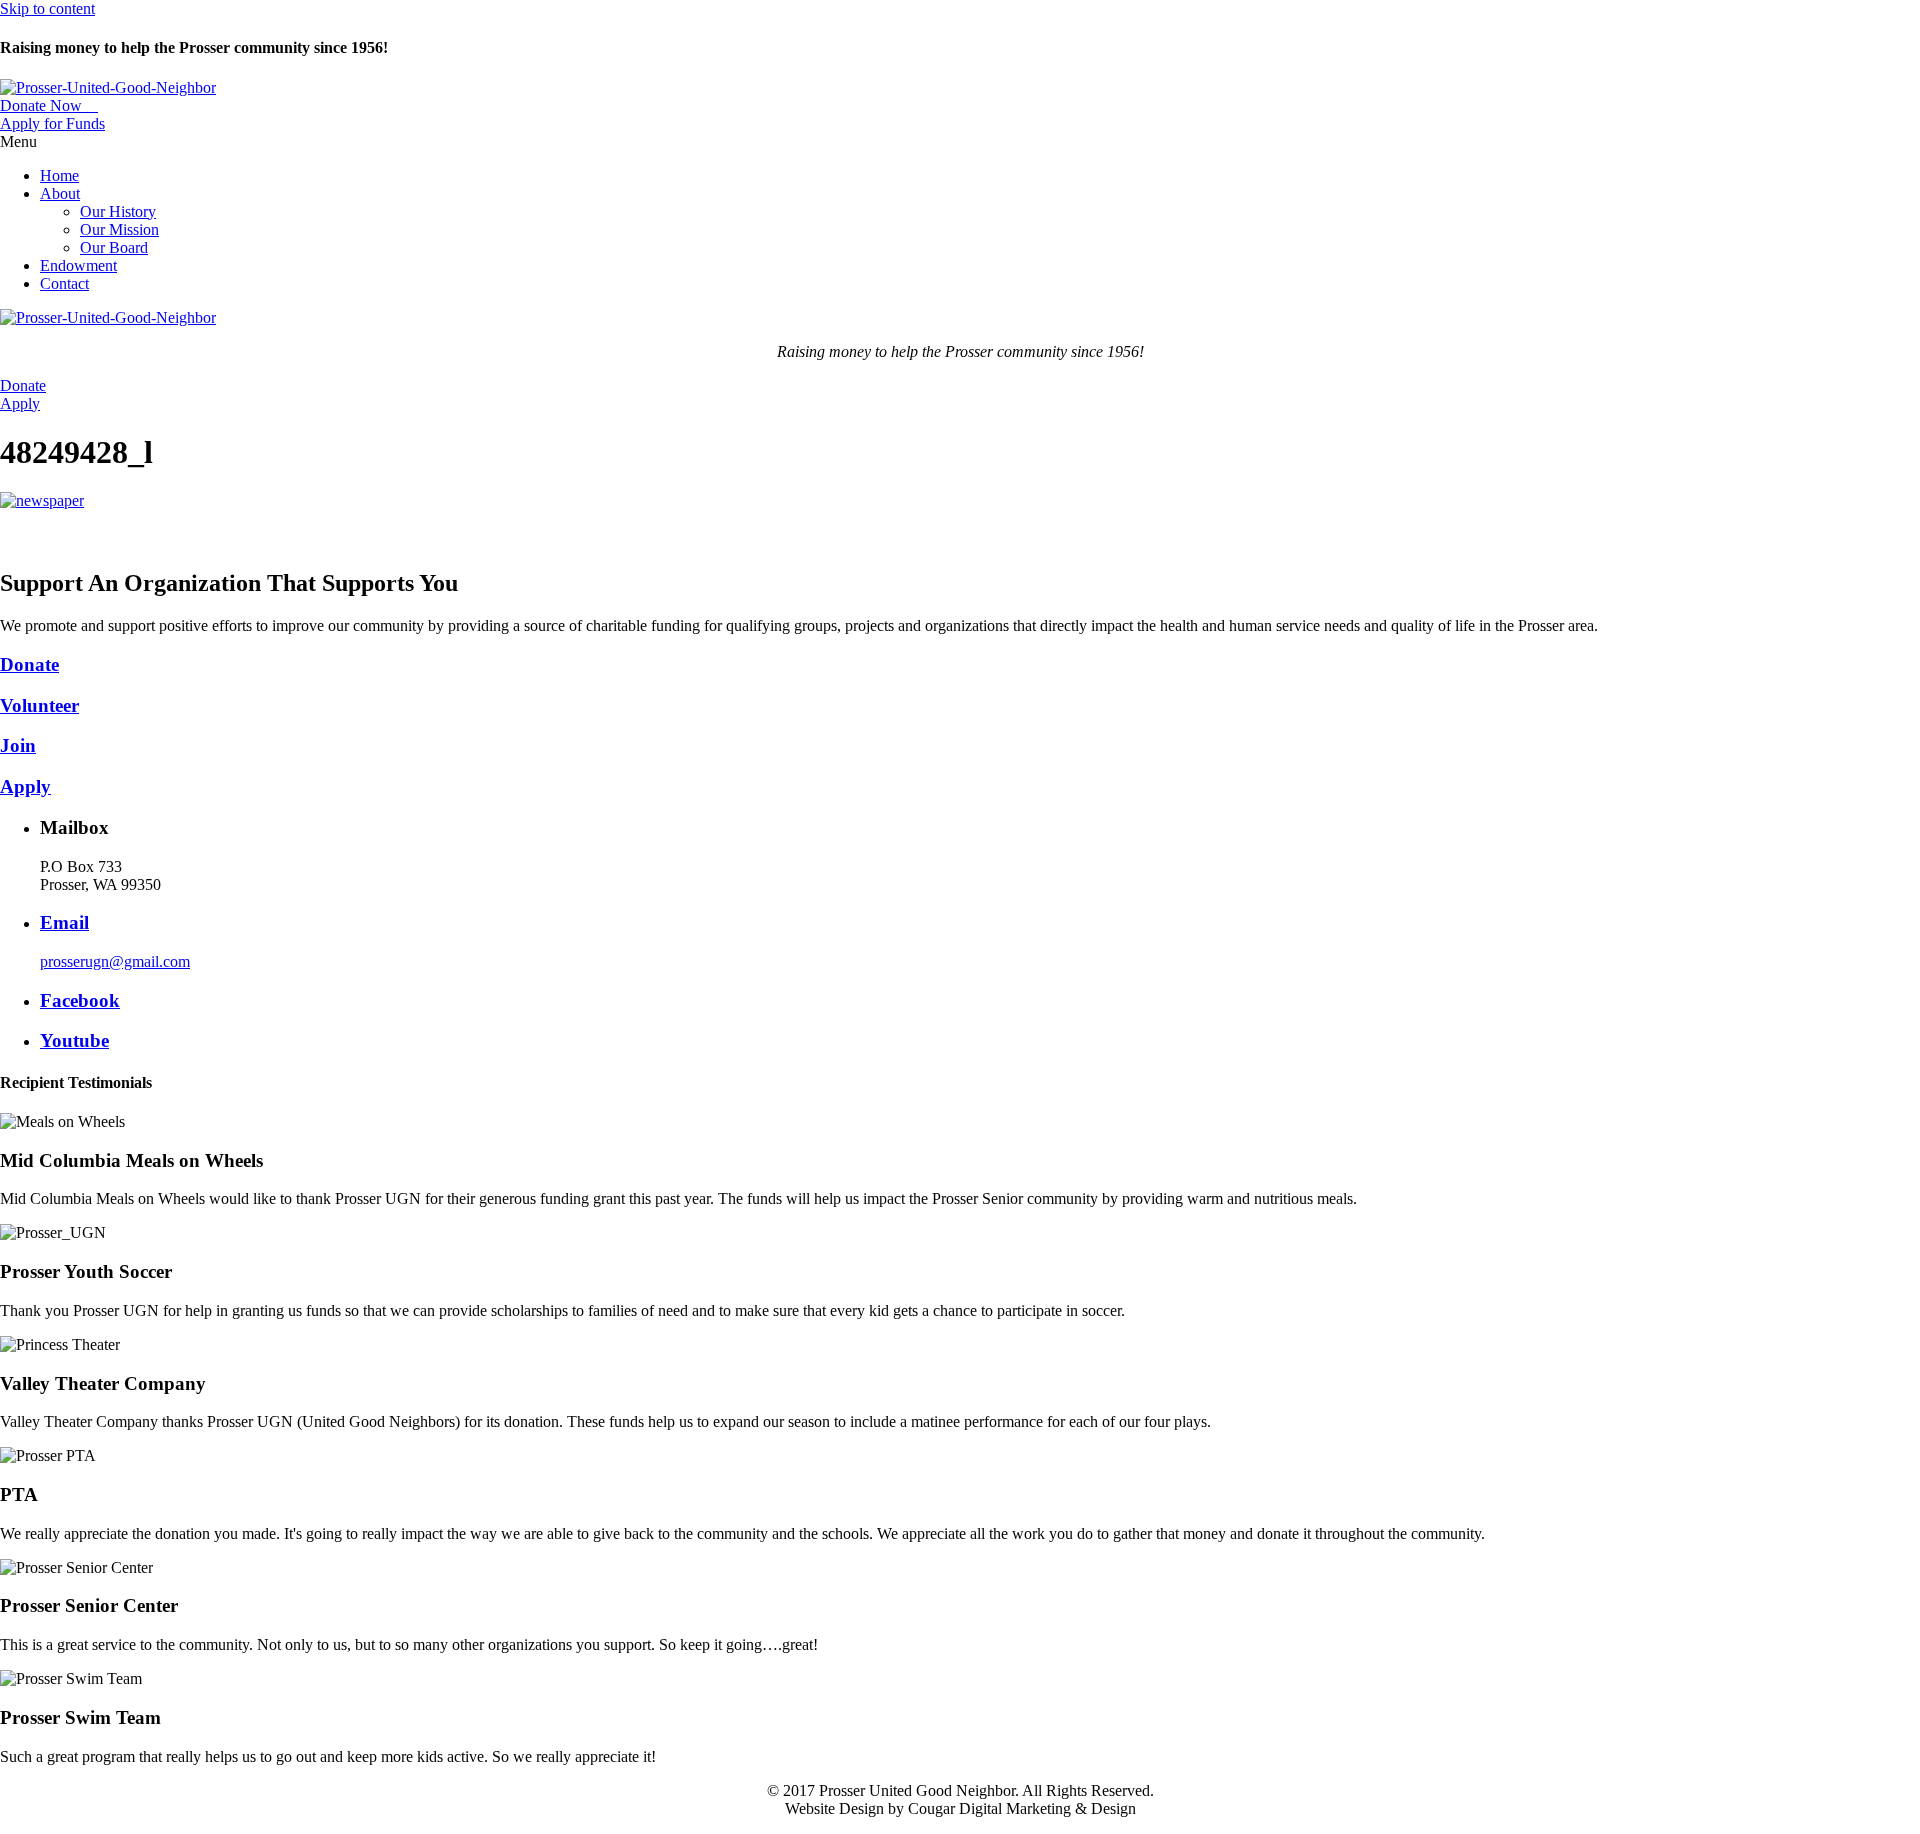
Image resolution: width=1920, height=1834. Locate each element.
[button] (49, 105)
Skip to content (47, 8)
